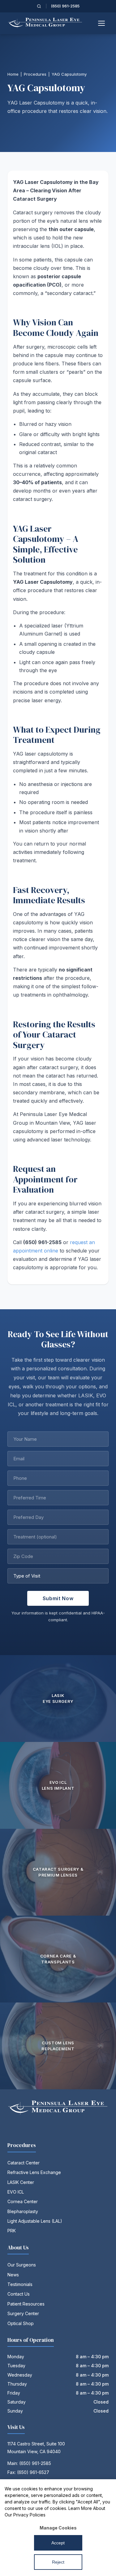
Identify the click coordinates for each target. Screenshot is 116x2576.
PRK (12, 2231)
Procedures (35, 74)
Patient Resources (26, 2304)
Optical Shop (21, 2323)
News (13, 2275)
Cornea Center (23, 2201)
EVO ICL (16, 2192)
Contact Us (19, 2294)
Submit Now (58, 1598)
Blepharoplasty (23, 2211)
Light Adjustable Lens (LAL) (35, 2221)
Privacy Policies (29, 2515)
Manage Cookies (58, 2528)
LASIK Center (21, 2182)
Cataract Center (24, 2163)
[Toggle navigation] (102, 23)
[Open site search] (39, 6)
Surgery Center (23, 2313)
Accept (58, 2543)
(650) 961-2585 (65, 6)
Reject (58, 2562)
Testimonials (20, 2284)
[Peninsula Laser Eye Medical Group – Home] (45, 23)
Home (13, 74)
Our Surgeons (22, 2265)
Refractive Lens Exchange (34, 2172)
